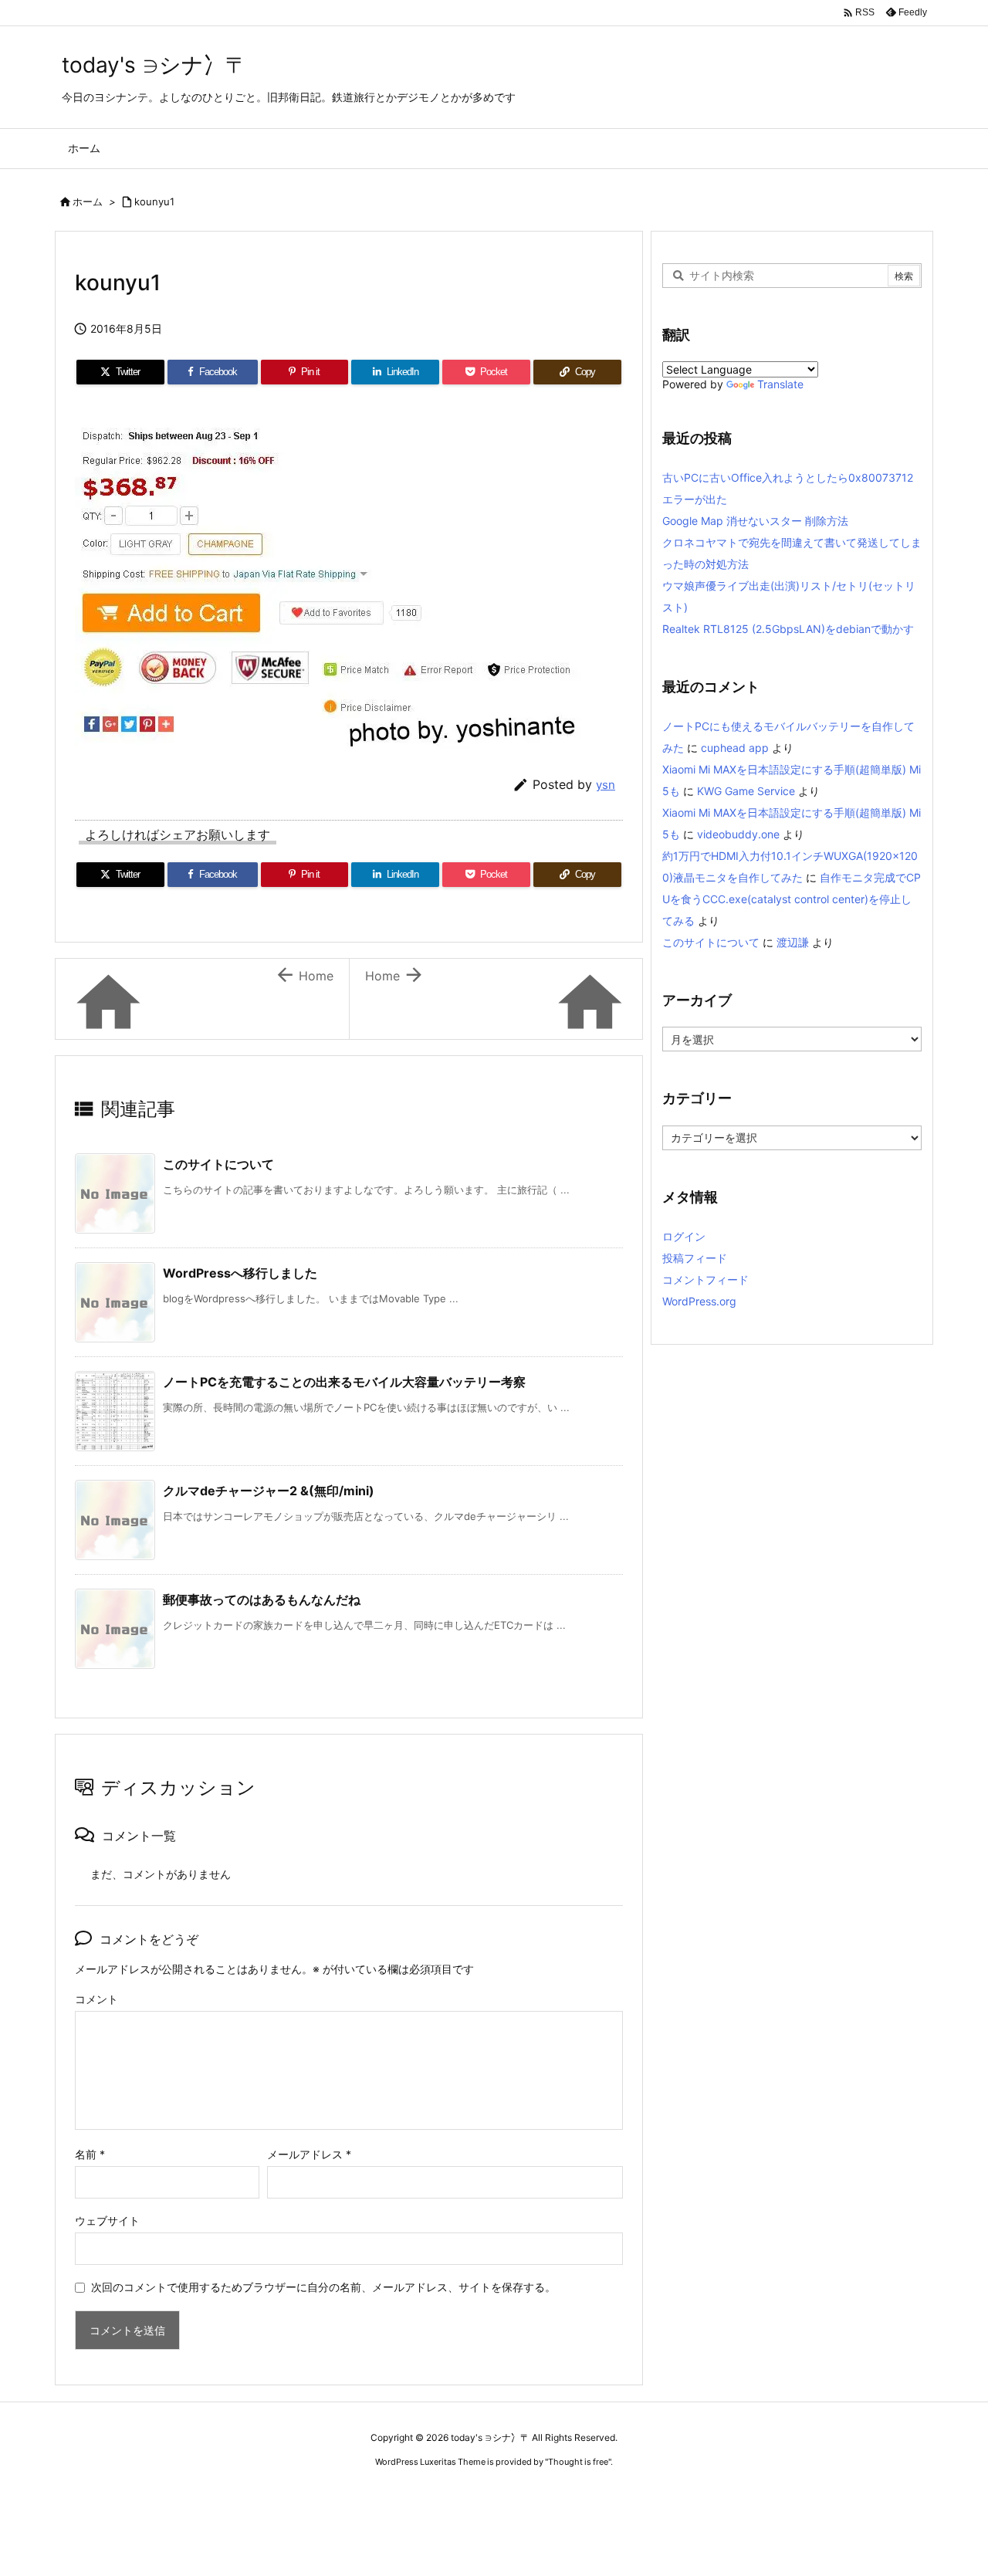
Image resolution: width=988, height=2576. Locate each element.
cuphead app (735, 748)
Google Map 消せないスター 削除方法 (755, 521)
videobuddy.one (738, 834)
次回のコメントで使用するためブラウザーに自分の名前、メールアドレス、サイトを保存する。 (323, 2287)
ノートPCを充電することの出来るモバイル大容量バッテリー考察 (344, 1382)
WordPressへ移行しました (240, 1273)
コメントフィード (705, 1280)
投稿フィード (695, 1258)
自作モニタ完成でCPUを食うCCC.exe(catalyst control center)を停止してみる (792, 899)
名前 (90, 2154)
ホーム (88, 201)
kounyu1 (154, 201)
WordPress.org (699, 1301)
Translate (780, 384)
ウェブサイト (107, 2221)
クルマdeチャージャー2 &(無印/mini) (269, 1491)
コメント (96, 1999)
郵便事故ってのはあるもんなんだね (262, 1599)
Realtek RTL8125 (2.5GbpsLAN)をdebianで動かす (788, 629)
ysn (606, 785)
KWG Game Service (746, 791)
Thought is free (578, 2462)
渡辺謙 (793, 942)
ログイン (684, 1236)
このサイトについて (218, 1164)
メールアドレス (309, 2154)
